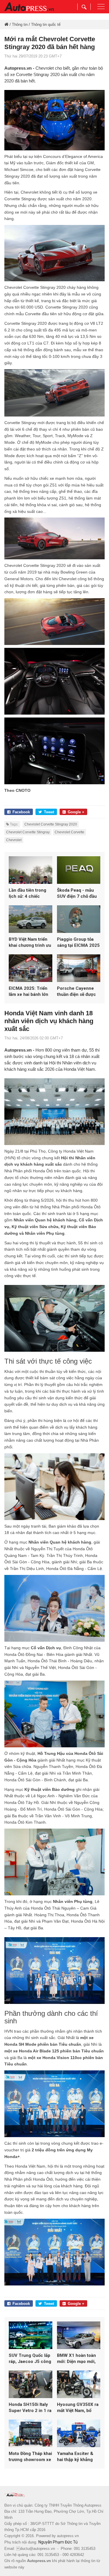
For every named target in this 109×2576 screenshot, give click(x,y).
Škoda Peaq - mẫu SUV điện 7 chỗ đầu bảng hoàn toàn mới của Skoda (77, 894)
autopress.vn (68, 2536)
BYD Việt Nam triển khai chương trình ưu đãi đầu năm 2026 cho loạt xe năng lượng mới (30, 943)
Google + (76, 812)
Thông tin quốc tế (46, 25)
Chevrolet (14, 840)
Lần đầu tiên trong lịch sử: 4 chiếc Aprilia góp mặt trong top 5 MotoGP (30, 894)
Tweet (49, 812)
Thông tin (20, 25)
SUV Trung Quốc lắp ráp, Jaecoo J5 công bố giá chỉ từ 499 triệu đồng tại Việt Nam (30, 2359)
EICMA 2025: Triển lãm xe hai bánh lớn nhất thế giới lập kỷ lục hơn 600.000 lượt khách (30, 992)
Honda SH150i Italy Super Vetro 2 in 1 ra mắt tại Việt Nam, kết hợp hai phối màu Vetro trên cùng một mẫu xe (30, 2408)
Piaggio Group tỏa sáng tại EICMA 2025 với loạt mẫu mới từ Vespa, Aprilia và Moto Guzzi (78, 943)
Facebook (21, 812)
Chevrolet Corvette (69, 832)
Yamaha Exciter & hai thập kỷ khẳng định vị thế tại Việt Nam (75, 2457)
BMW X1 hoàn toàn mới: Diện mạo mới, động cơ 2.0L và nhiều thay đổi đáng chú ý (77, 2359)
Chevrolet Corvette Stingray (28, 832)
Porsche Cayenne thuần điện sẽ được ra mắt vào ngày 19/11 (76, 992)
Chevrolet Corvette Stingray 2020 (51, 824)
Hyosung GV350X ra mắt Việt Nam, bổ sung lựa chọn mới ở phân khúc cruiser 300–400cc (78, 2408)
